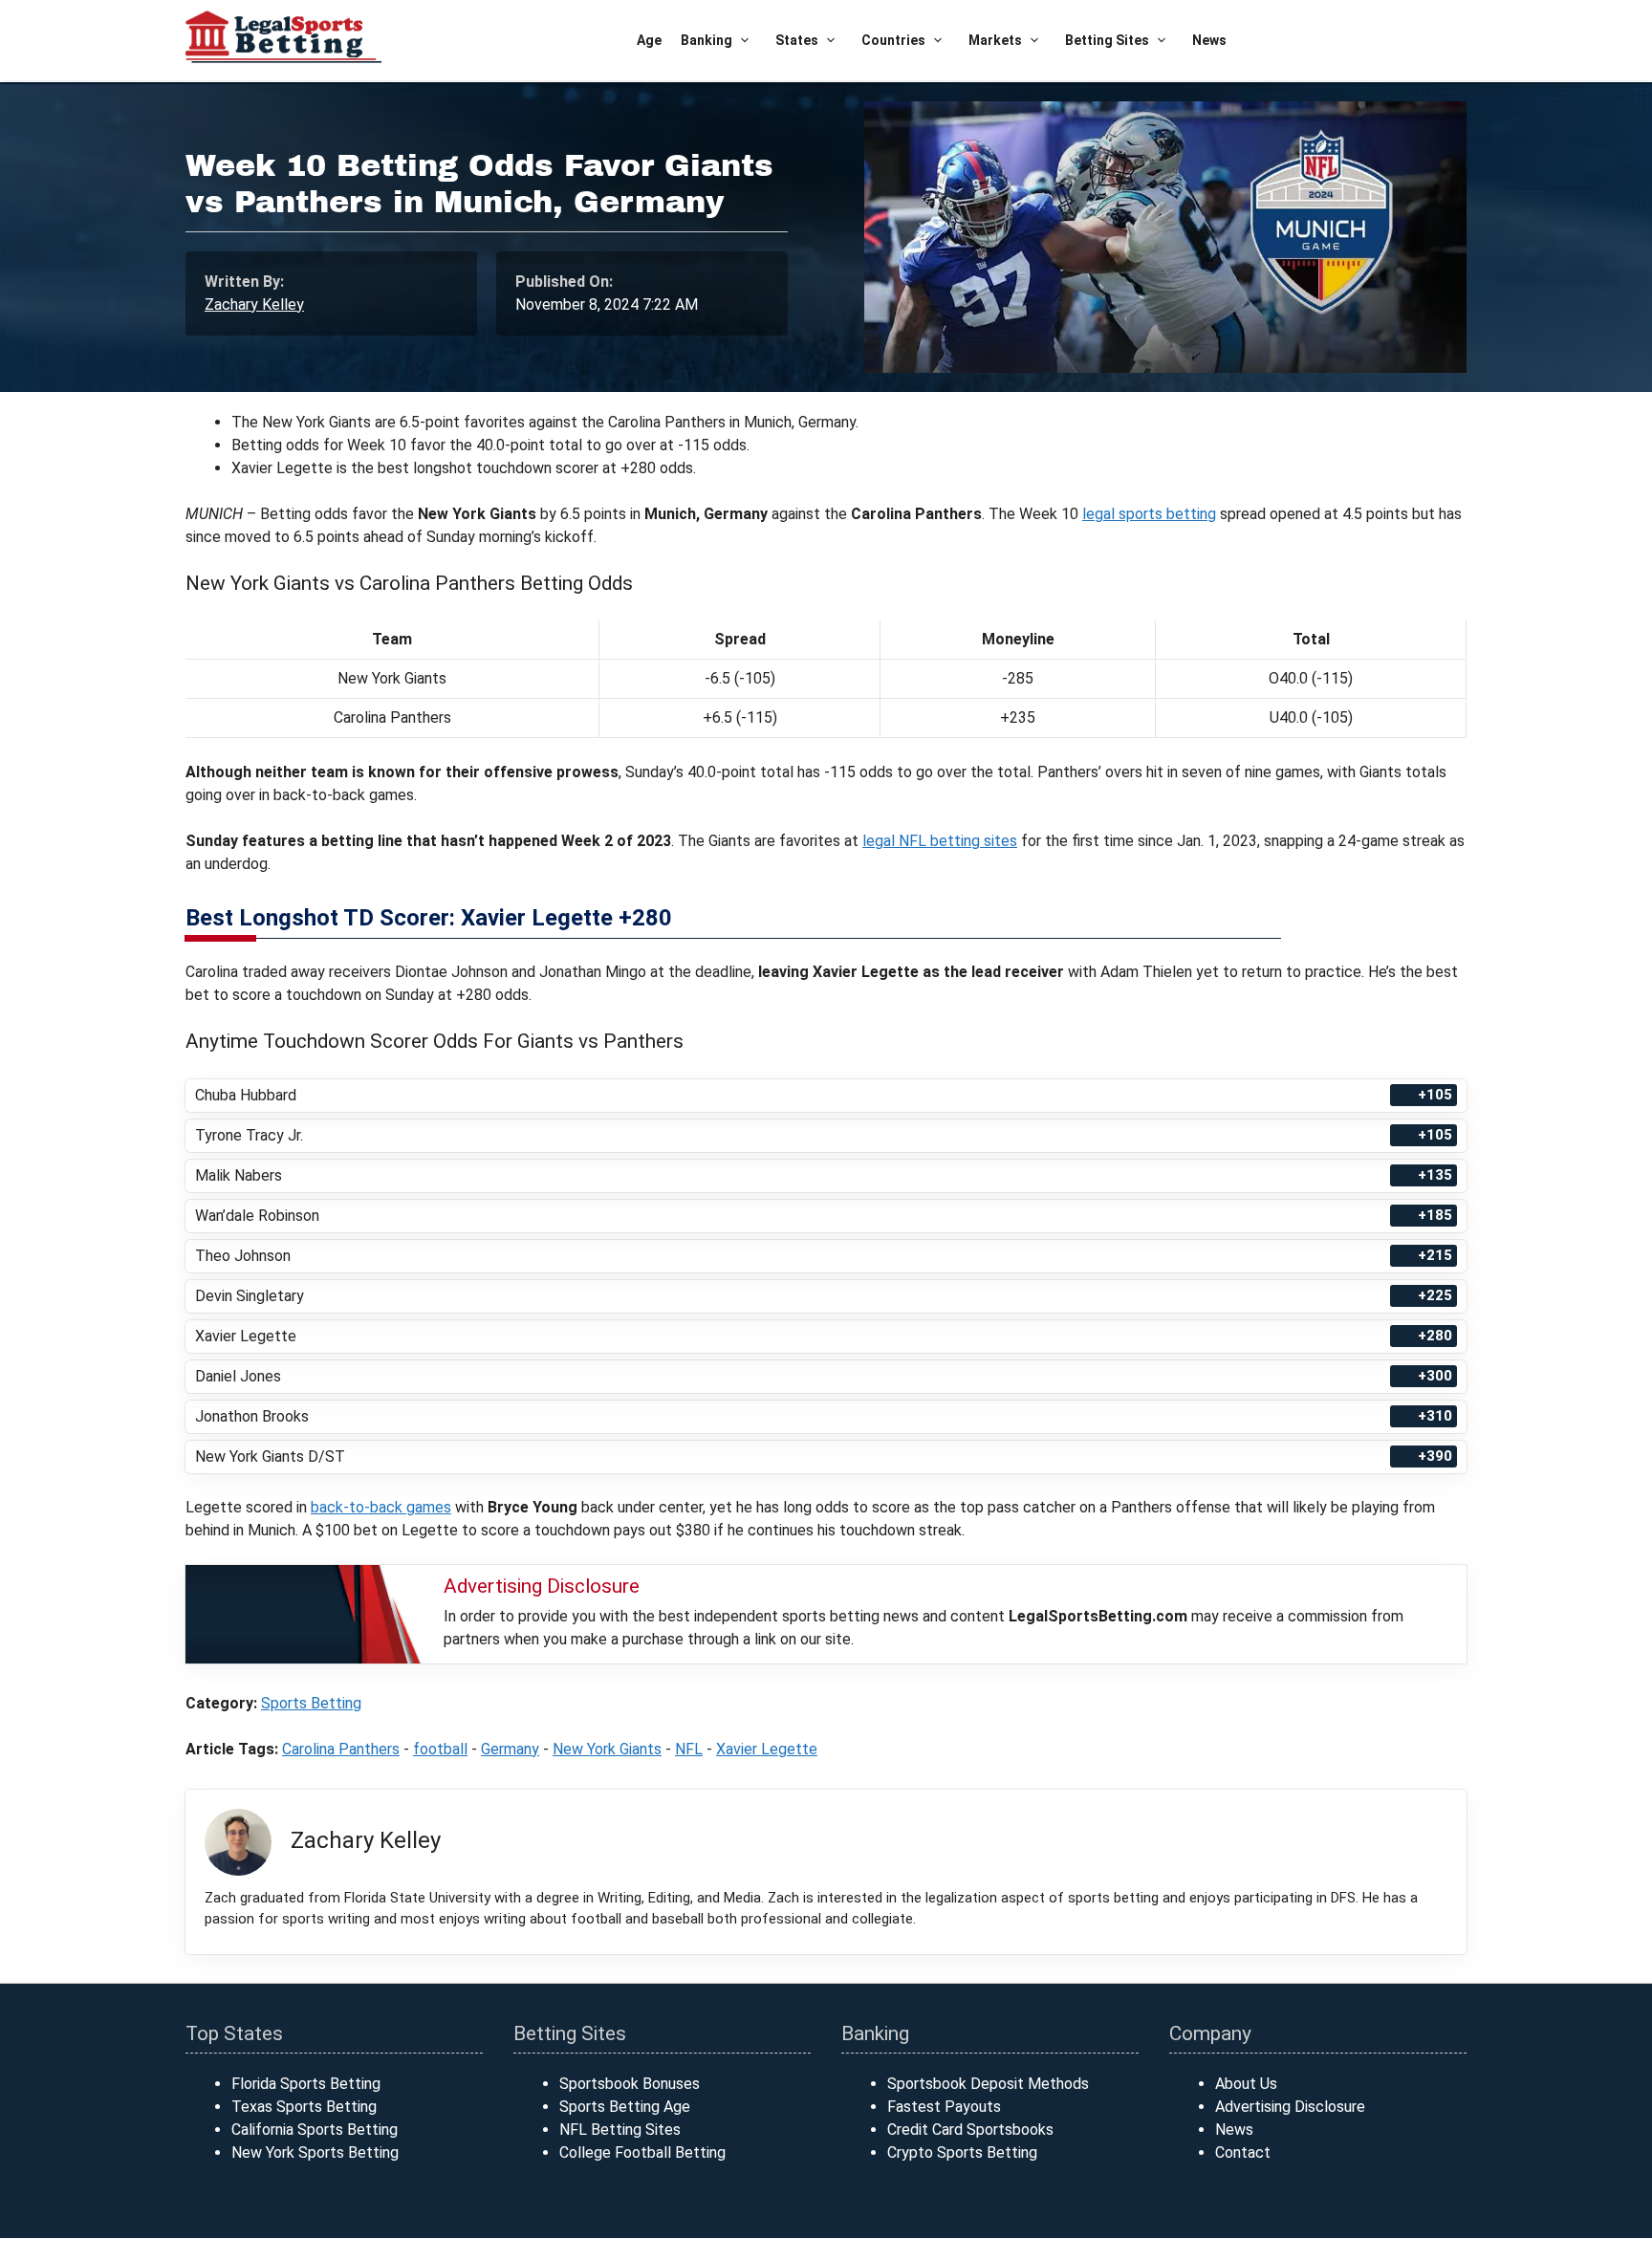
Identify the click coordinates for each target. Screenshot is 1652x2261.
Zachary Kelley (254, 304)
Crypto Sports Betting (962, 2152)
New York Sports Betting (315, 2152)
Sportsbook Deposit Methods (988, 2084)
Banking (706, 40)
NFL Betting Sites (620, 2130)
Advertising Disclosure (1290, 2107)
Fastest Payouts (944, 2107)
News (1209, 40)
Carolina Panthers (341, 1749)
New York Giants (607, 1749)
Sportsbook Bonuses (630, 2084)
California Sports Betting (315, 2130)
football (440, 1749)
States (797, 40)
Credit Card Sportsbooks (970, 2130)
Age (649, 40)
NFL (689, 1749)
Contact (1243, 2152)
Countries (893, 40)
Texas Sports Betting (304, 2107)
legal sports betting (1149, 514)
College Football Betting (642, 2152)
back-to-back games (381, 1507)
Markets (995, 40)
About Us (1246, 2084)
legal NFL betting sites (940, 841)
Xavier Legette (767, 1749)
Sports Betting (311, 1703)
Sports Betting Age (625, 2107)
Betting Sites (1107, 40)
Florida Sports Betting (306, 2084)
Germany (510, 1749)
